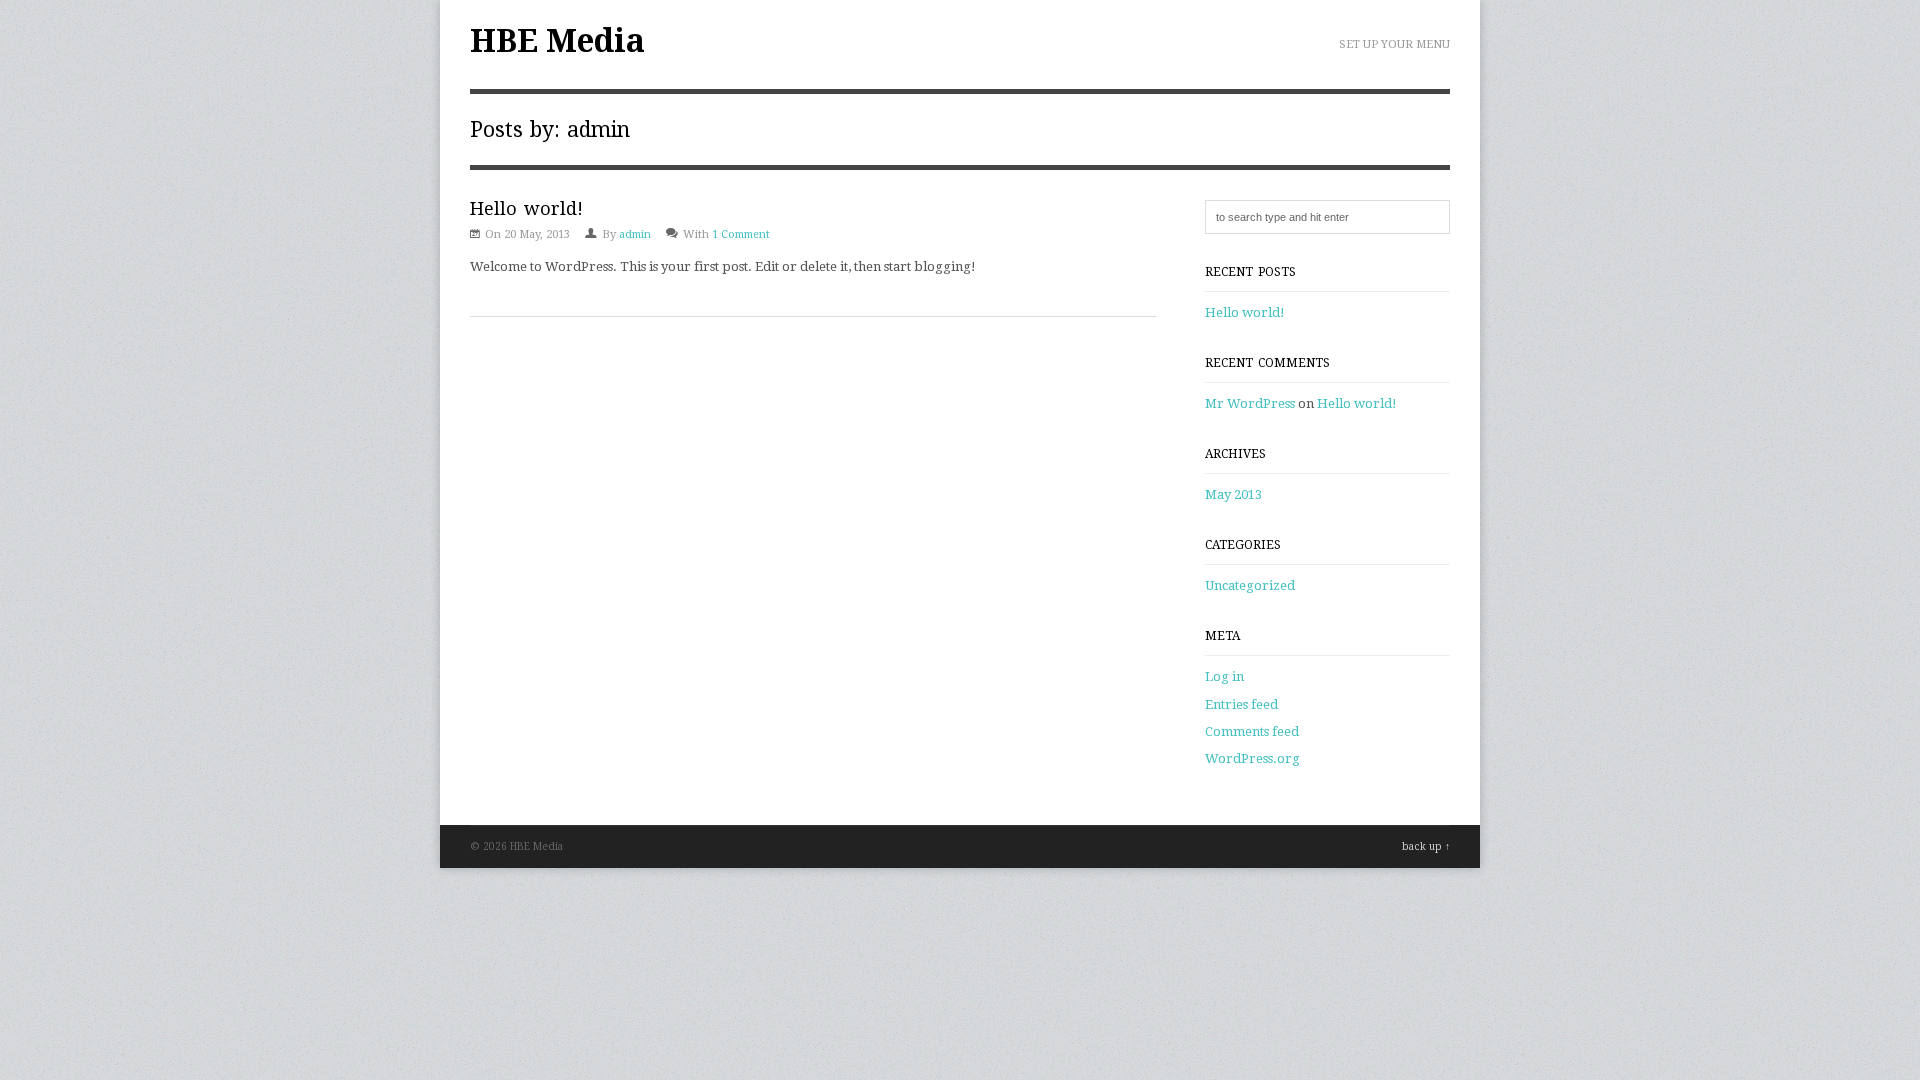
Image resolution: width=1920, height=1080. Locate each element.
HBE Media (557, 41)
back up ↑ (1426, 846)
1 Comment (741, 234)
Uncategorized (1250, 585)
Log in (1224, 676)
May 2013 (1233, 494)
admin (635, 234)
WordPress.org (1252, 758)
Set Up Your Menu (1394, 44)
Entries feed (1241, 704)
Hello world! (526, 208)
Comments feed (1252, 731)
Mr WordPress (1250, 403)
